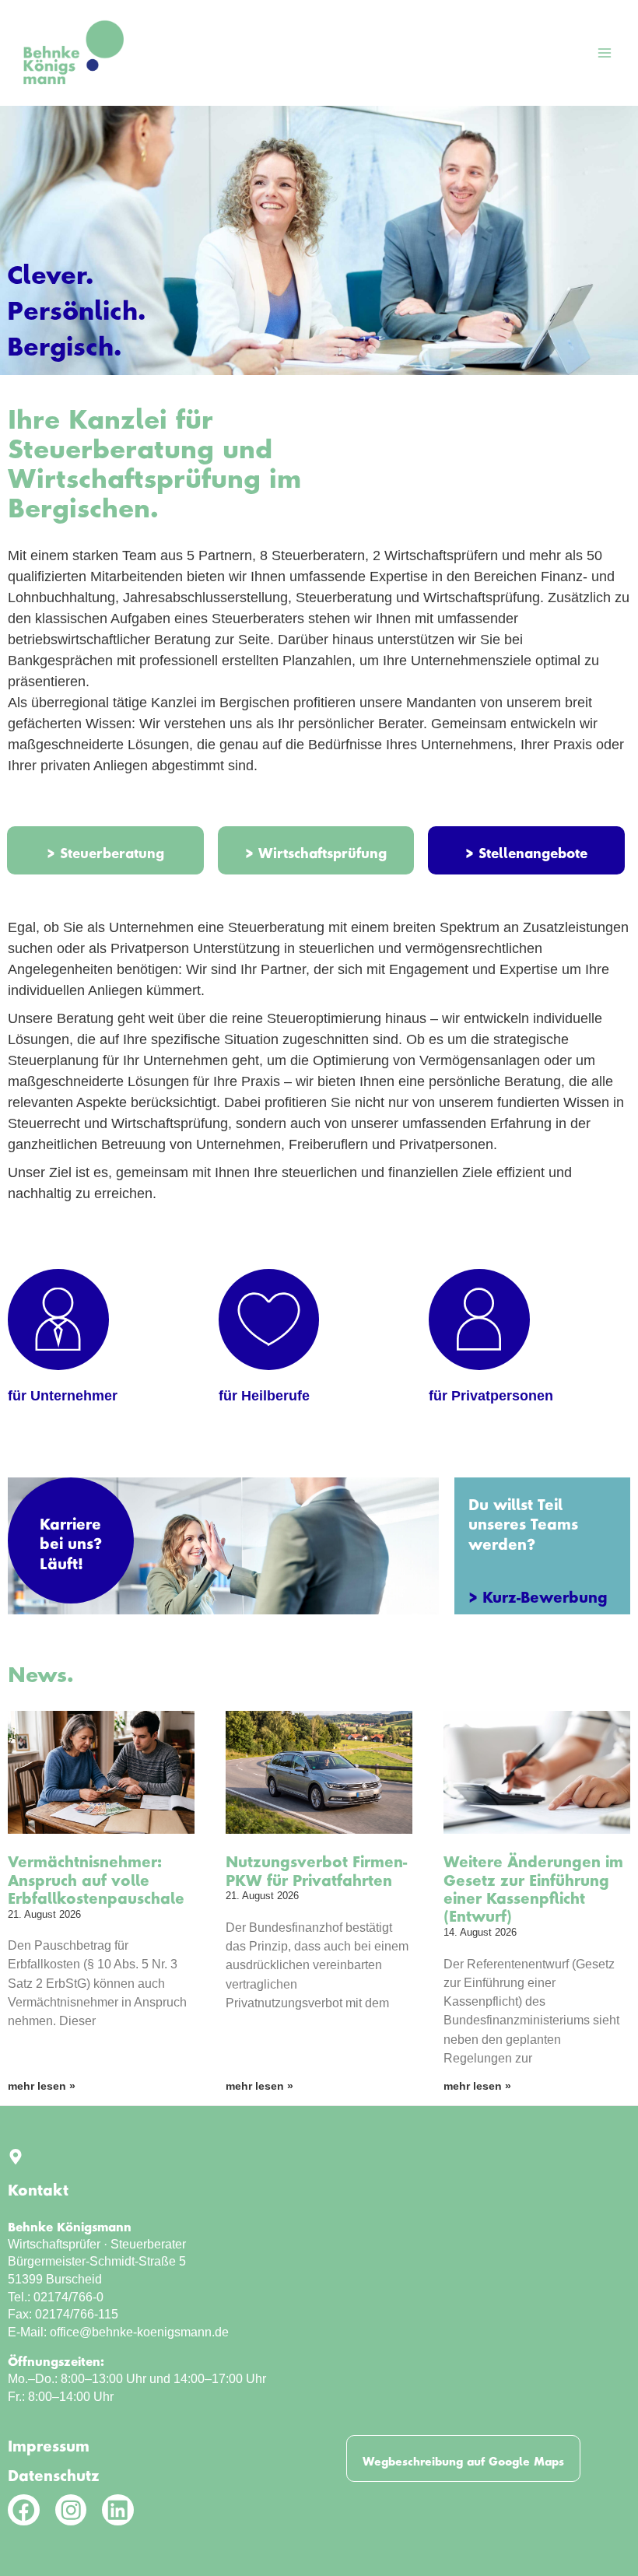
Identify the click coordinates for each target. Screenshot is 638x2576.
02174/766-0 (68, 2297)
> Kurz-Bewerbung (538, 1593)
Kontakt (38, 2186)
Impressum (49, 2442)
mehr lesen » (42, 2086)
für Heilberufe (264, 1396)
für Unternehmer (63, 1396)
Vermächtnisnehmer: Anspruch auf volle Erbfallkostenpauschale (96, 1876)
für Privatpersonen (491, 1396)
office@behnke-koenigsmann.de (139, 2332)
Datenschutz (54, 2472)
